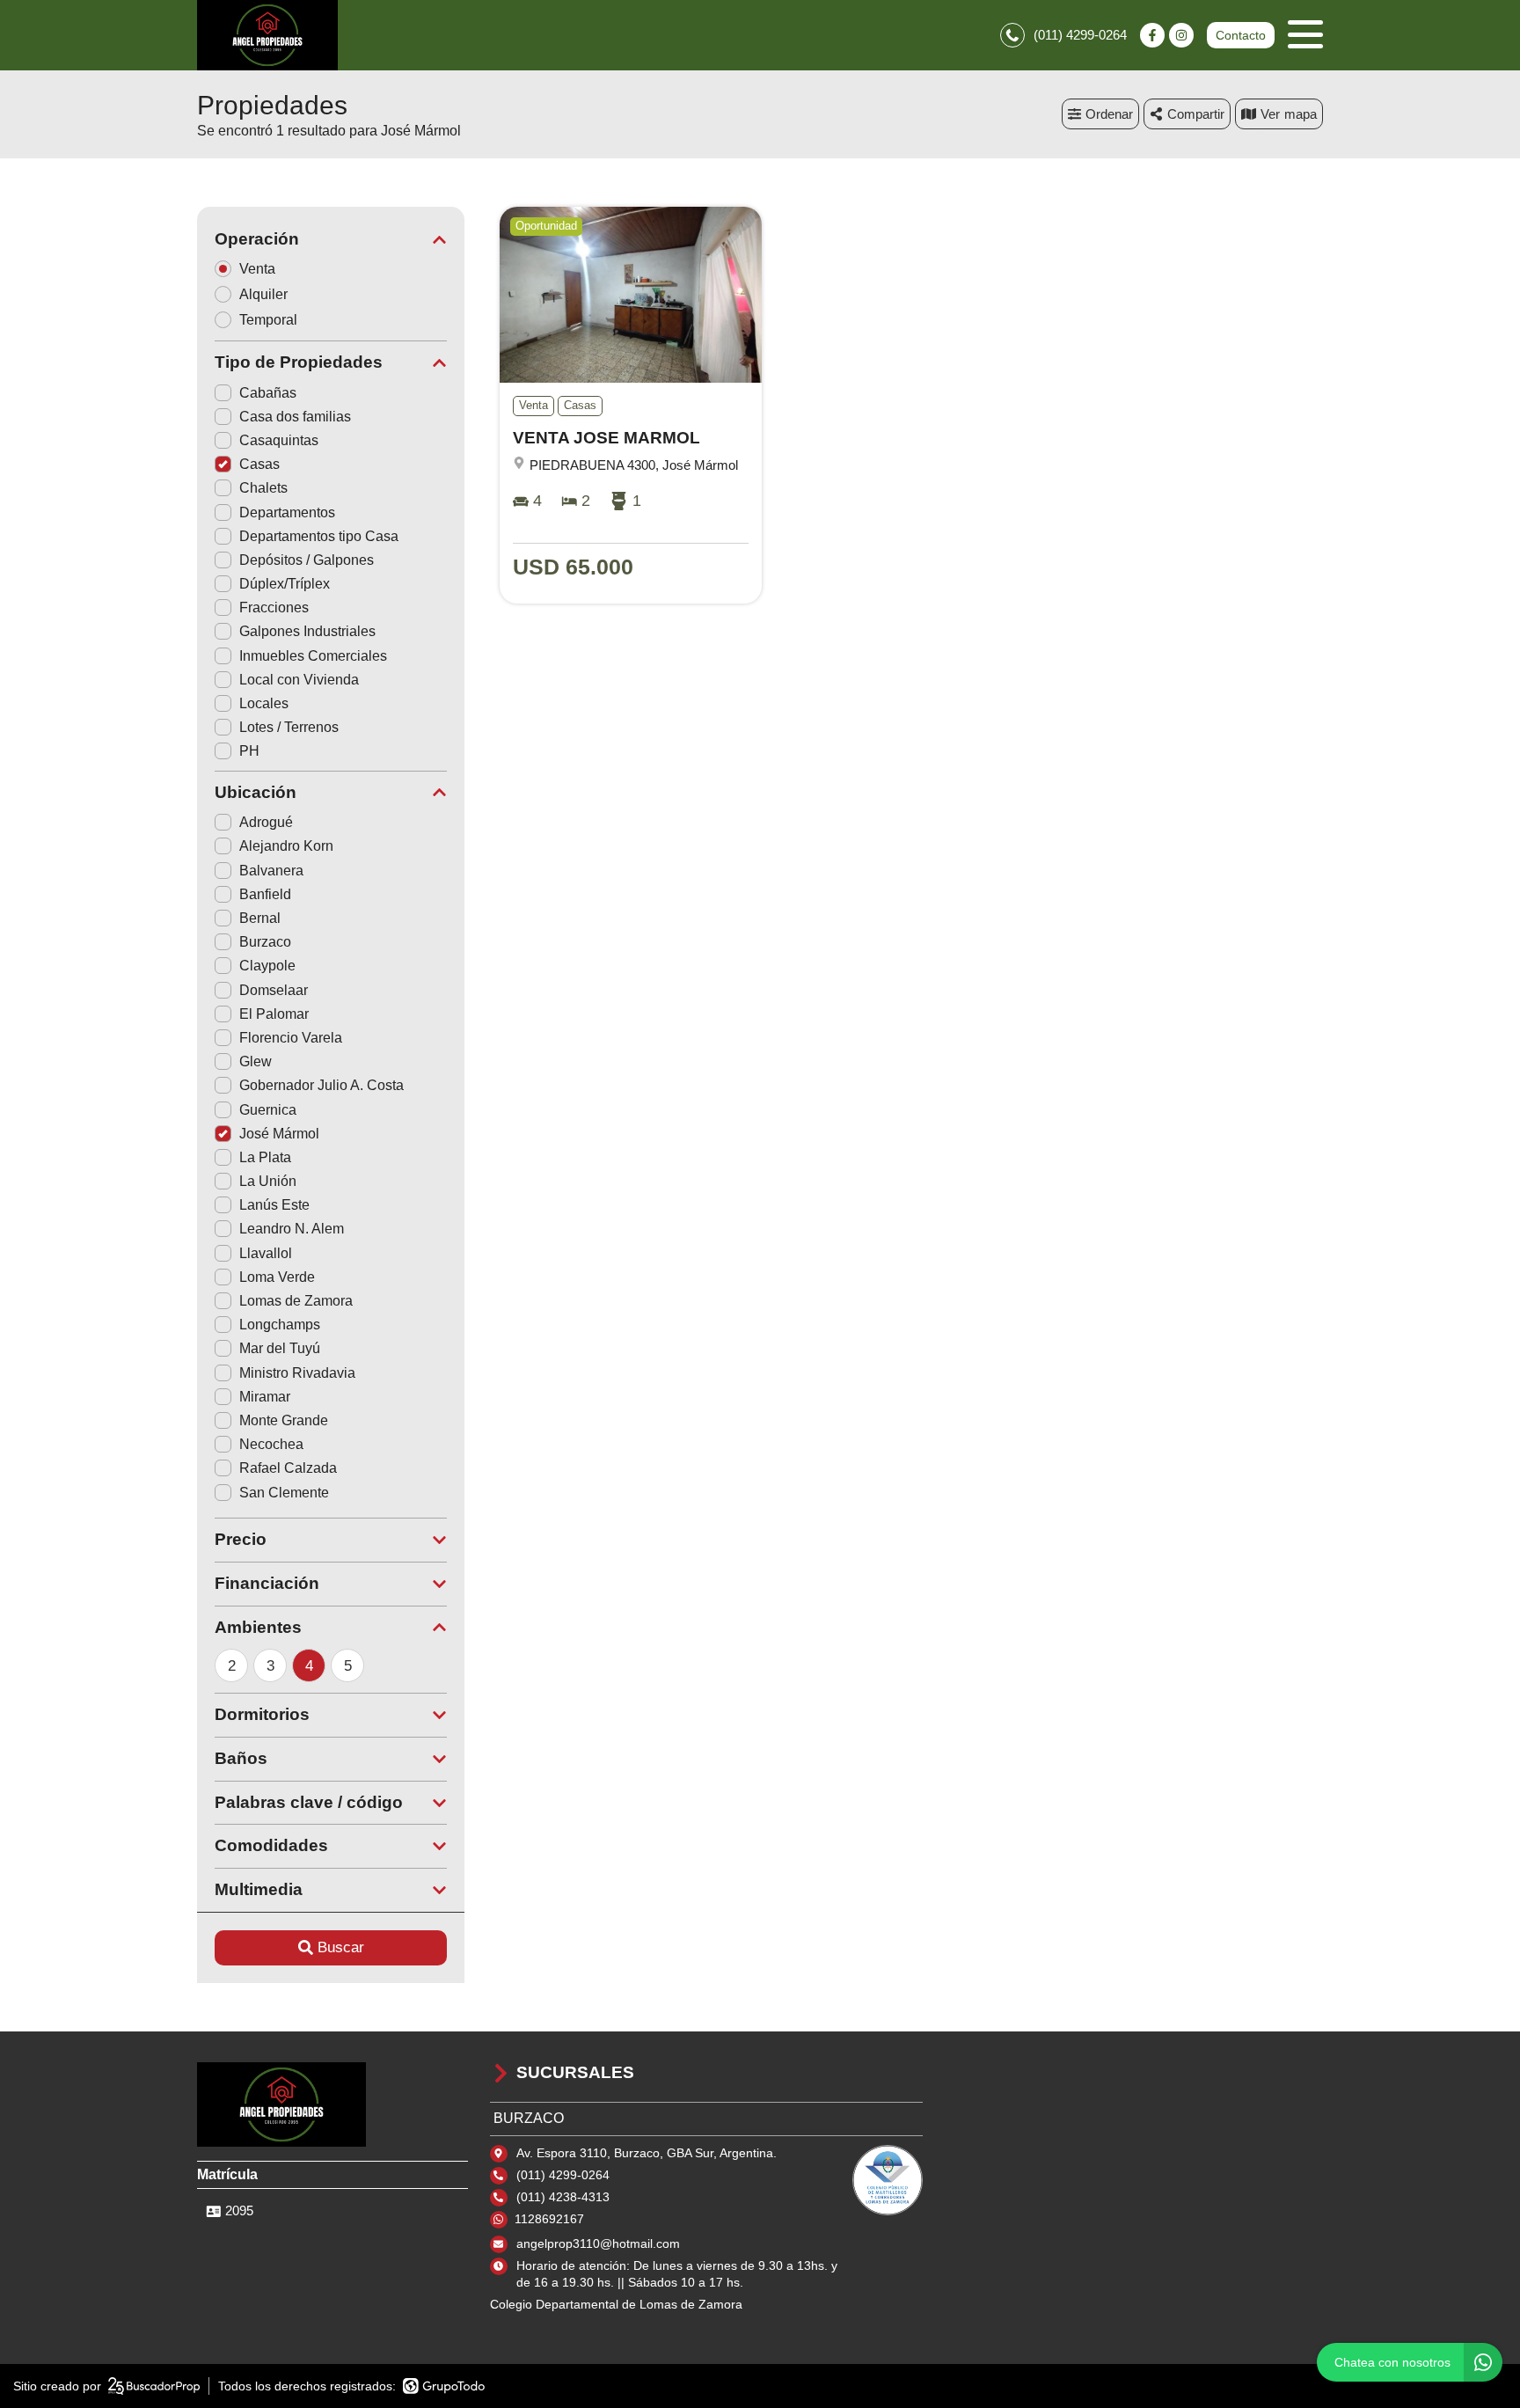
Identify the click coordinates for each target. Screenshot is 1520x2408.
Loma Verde (277, 1277)
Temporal (268, 320)
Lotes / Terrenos (289, 727)
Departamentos (287, 512)
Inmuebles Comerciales (313, 656)
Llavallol (266, 1253)
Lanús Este (274, 1205)
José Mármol (279, 1134)
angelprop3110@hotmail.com (598, 2243)
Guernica (268, 1110)
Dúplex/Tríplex (285, 584)
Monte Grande (284, 1420)
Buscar (341, 1947)
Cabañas (268, 393)
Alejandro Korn (286, 846)
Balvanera (271, 871)
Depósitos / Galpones (307, 560)
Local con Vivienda (299, 680)
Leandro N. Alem (292, 1229)
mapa (1301, 114)
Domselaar (274, 990)
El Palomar (274, 1014)
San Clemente (284, 1493)
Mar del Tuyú (280, 1348)
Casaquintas (279, 440)
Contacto (1241, 35)
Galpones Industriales (307, 631)
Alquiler (263, 294)
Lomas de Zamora (296, 1301)
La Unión (268, 1181)
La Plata (265, 1157)
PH (249, 751)
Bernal (260, 918)
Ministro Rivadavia (297, 1373)
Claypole (267, 966)
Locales (264, 703)
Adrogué (266, 822)
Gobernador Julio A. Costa (322, 1085)
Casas (259, 464)
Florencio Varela (291, 1038)
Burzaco (265, 942)
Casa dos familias (295, 417)
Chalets (263, 488)
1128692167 (549, 2219)
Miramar (265, 1397)
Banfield (265, 894)
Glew (256, 1061)
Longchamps (280, 1325)
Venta (257, 269)
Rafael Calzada (288, 1468)
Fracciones (274, 607)
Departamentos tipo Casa (319, 536)
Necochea (271, 1444)
